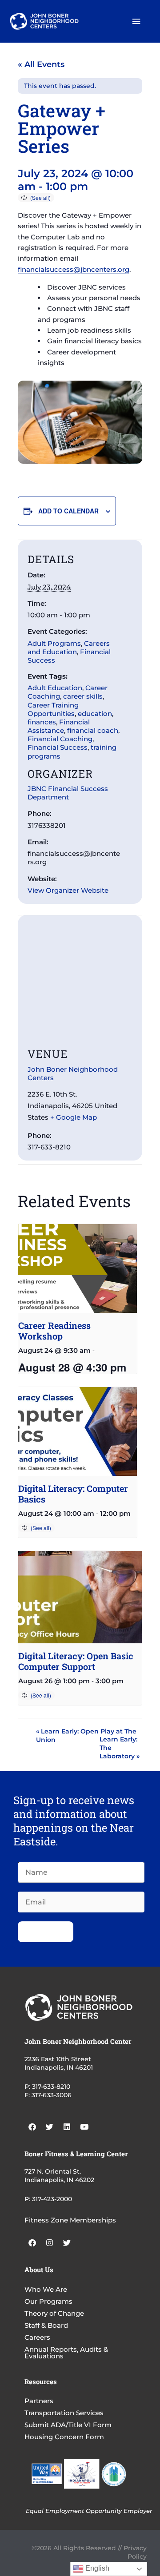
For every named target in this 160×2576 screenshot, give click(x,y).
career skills (83, 696)
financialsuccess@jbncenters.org (74, 269)
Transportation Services (64, 2413)
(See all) (40, 197)
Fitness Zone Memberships (70, 2220)
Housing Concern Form (64, 2437)
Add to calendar (68, 511)
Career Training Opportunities (53, 709)
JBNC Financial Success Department (68, 793)
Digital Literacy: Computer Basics (73, 1494)
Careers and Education (69, 648)
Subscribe (46, 1932)
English (96, 2568)
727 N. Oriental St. (53, 2171)
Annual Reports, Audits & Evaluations (66, 2353)
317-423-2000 (52, 2199)
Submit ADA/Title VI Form (68, 2425)
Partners (39, 2401)
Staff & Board (46, 2325)
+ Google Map (74, 1117)
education (95, 714)
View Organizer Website (68, 890)
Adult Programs (54, 643)
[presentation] (78, 1268)
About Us (39, 2270)
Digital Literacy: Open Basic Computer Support (76, 1661)
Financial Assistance (59, 726)
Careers (37, 2337)
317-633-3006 (52, 2095)
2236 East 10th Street (58, 2059)
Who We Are (46, 2289)
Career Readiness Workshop (54, 1331)
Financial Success (58, 747)
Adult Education (55, 688)
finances (42, 722)
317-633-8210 (51, 2087)
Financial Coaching (60, 739)
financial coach (93, 730)
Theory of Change (54, 2313)
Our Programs (48, 2301)
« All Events (41, 64)
